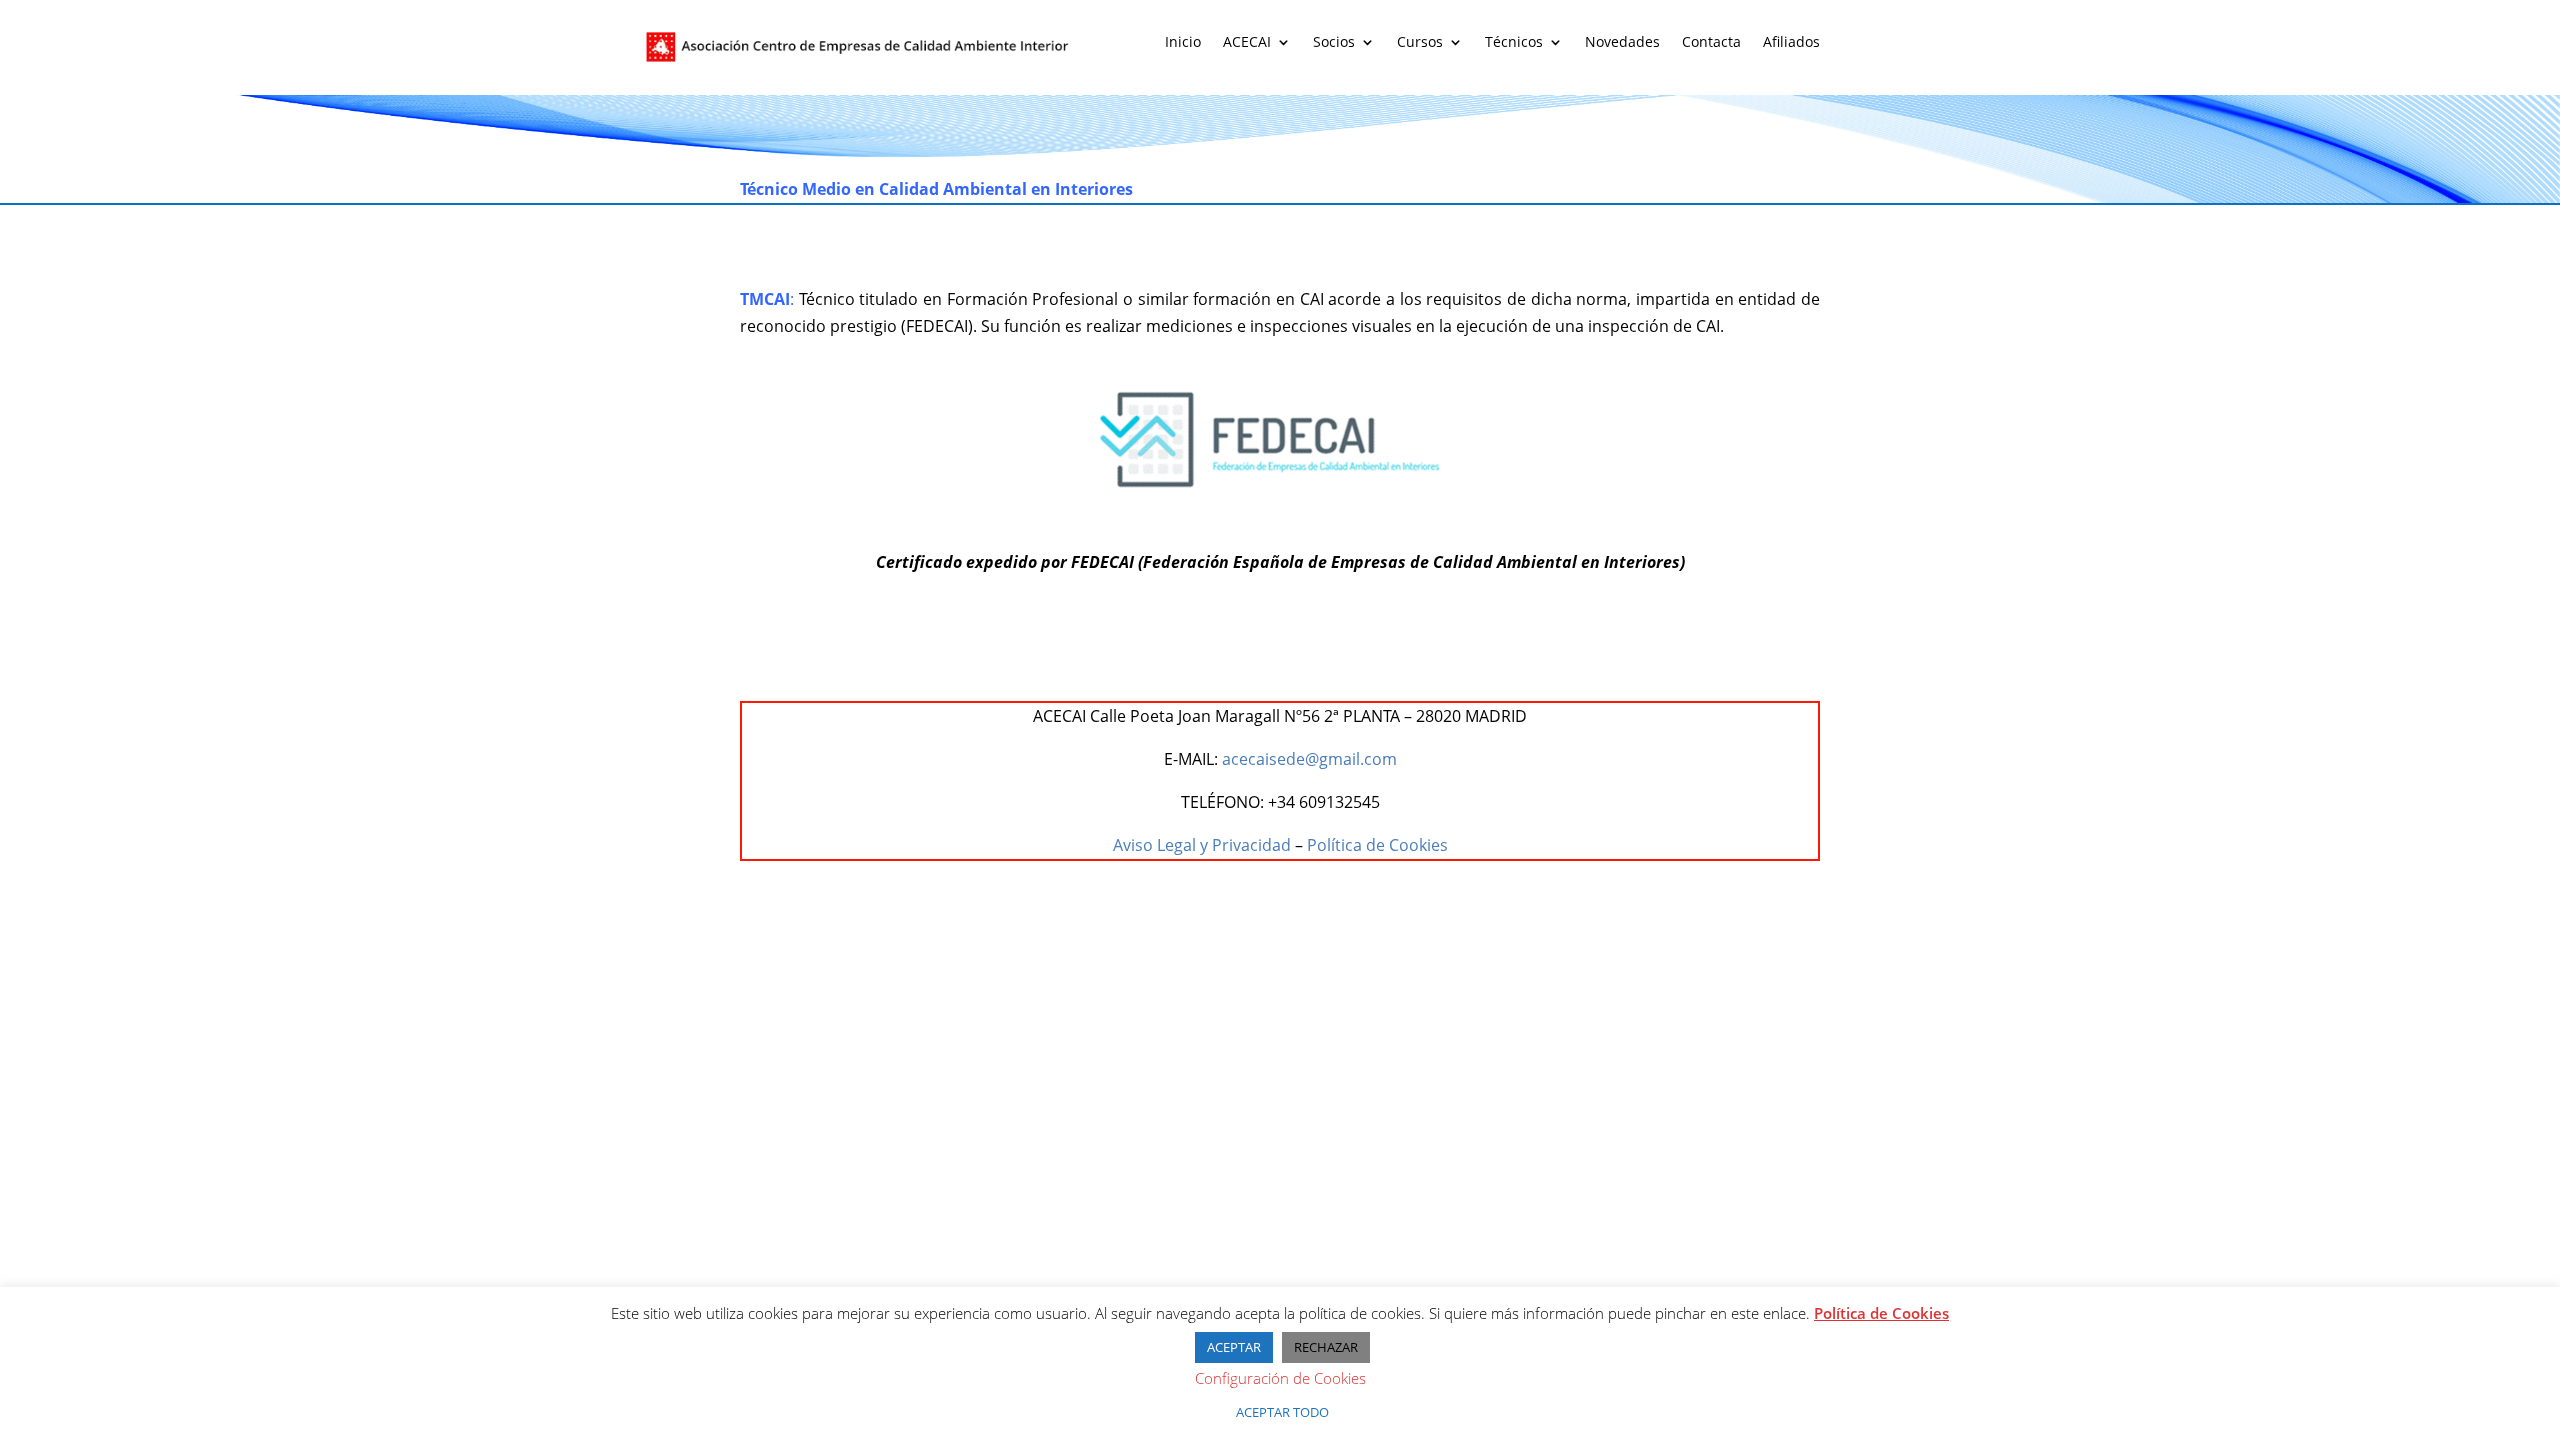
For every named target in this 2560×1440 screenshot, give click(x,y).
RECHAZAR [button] (1326, 1347)
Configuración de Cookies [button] (1280, 1378)
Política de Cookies (1377, 845)
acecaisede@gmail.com (1309, 759)
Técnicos (1514, 43)
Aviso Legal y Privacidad (1202, 845)
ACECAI (1247, 43)
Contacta (1711, 43)
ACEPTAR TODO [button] (1282, 1412)
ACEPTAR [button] (1234, 1347)
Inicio (1183, 43)
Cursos (1420, 43)
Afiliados (1791, 43)
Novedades (1622, 43)
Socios (1334, 43)
